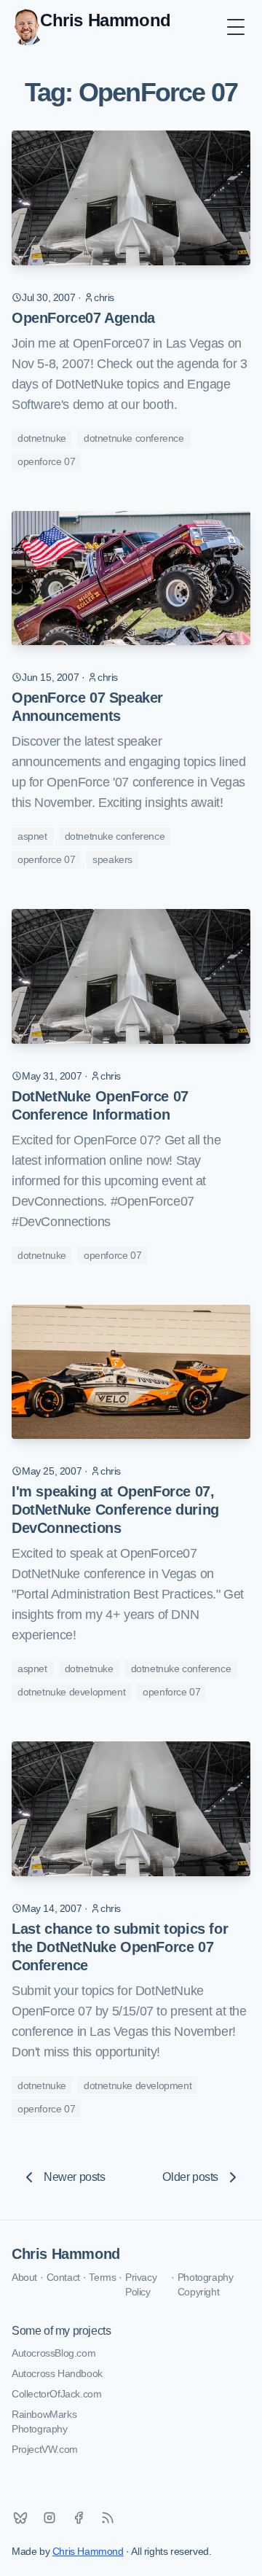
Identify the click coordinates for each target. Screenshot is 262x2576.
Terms (102, 2277)
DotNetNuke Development (71, 1692)
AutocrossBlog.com (53, 2353)
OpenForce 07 (46, 461)
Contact (63, 2277)
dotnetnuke (42, 438)
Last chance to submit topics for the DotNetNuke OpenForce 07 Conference (120, 1947)
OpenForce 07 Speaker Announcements (87, 707)
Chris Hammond (66, 2254)
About (24, 2277)
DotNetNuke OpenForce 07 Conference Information (100, 1105)
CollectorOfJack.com (56, 2394)
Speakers (112, 859)
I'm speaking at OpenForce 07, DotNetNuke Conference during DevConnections (115, 1510)
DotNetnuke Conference (134, 438)
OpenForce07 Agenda (83, 318)
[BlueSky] (20, 2518)
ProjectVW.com (45, 2449)
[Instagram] (49, 2518)
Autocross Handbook (57, 2373)
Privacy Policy (141, 2284)
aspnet (32, 836)
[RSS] (108, 2518)
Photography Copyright (206, 2284)
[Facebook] (79, 2518)
